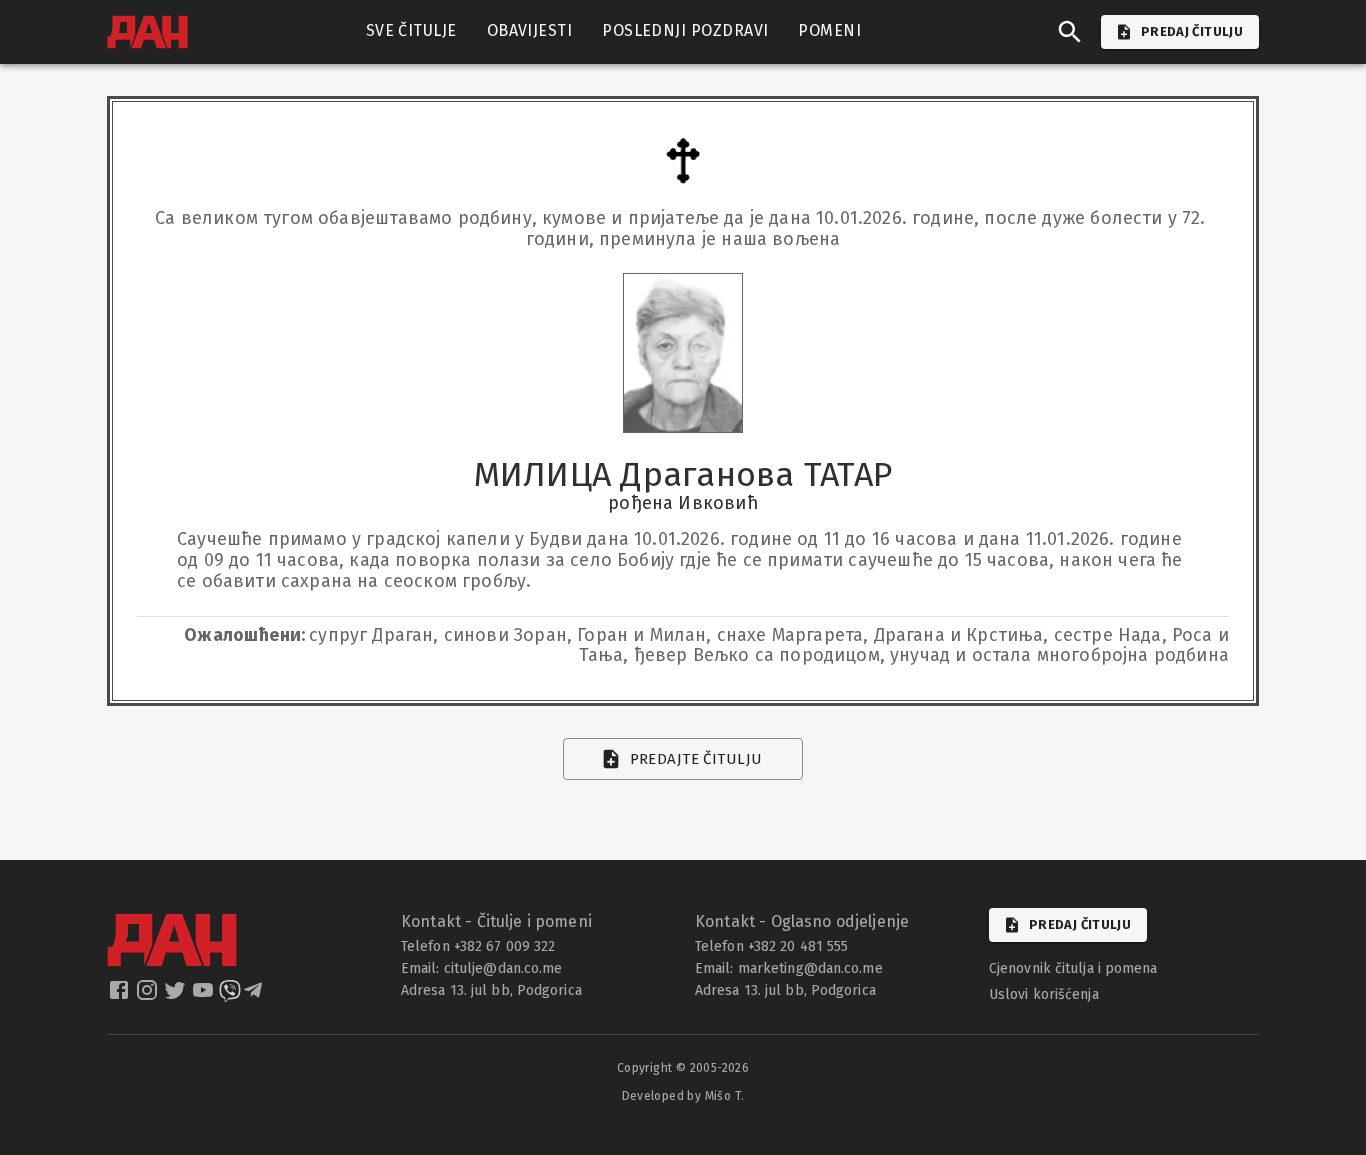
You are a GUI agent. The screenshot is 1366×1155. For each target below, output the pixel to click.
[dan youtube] (205, 996)
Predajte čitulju (696, 759)
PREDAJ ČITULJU (1192, 31)
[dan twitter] (177, 996)
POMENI (829, 30)
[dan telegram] (255, 996)
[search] (1070, 32)
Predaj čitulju (1080, 924)
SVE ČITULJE (411, 30)
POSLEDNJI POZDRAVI (685, 30)
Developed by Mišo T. (683, 1096)
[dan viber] (230, 996)
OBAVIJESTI (530, 30)
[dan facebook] (121, 996)
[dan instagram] (149, 996)
